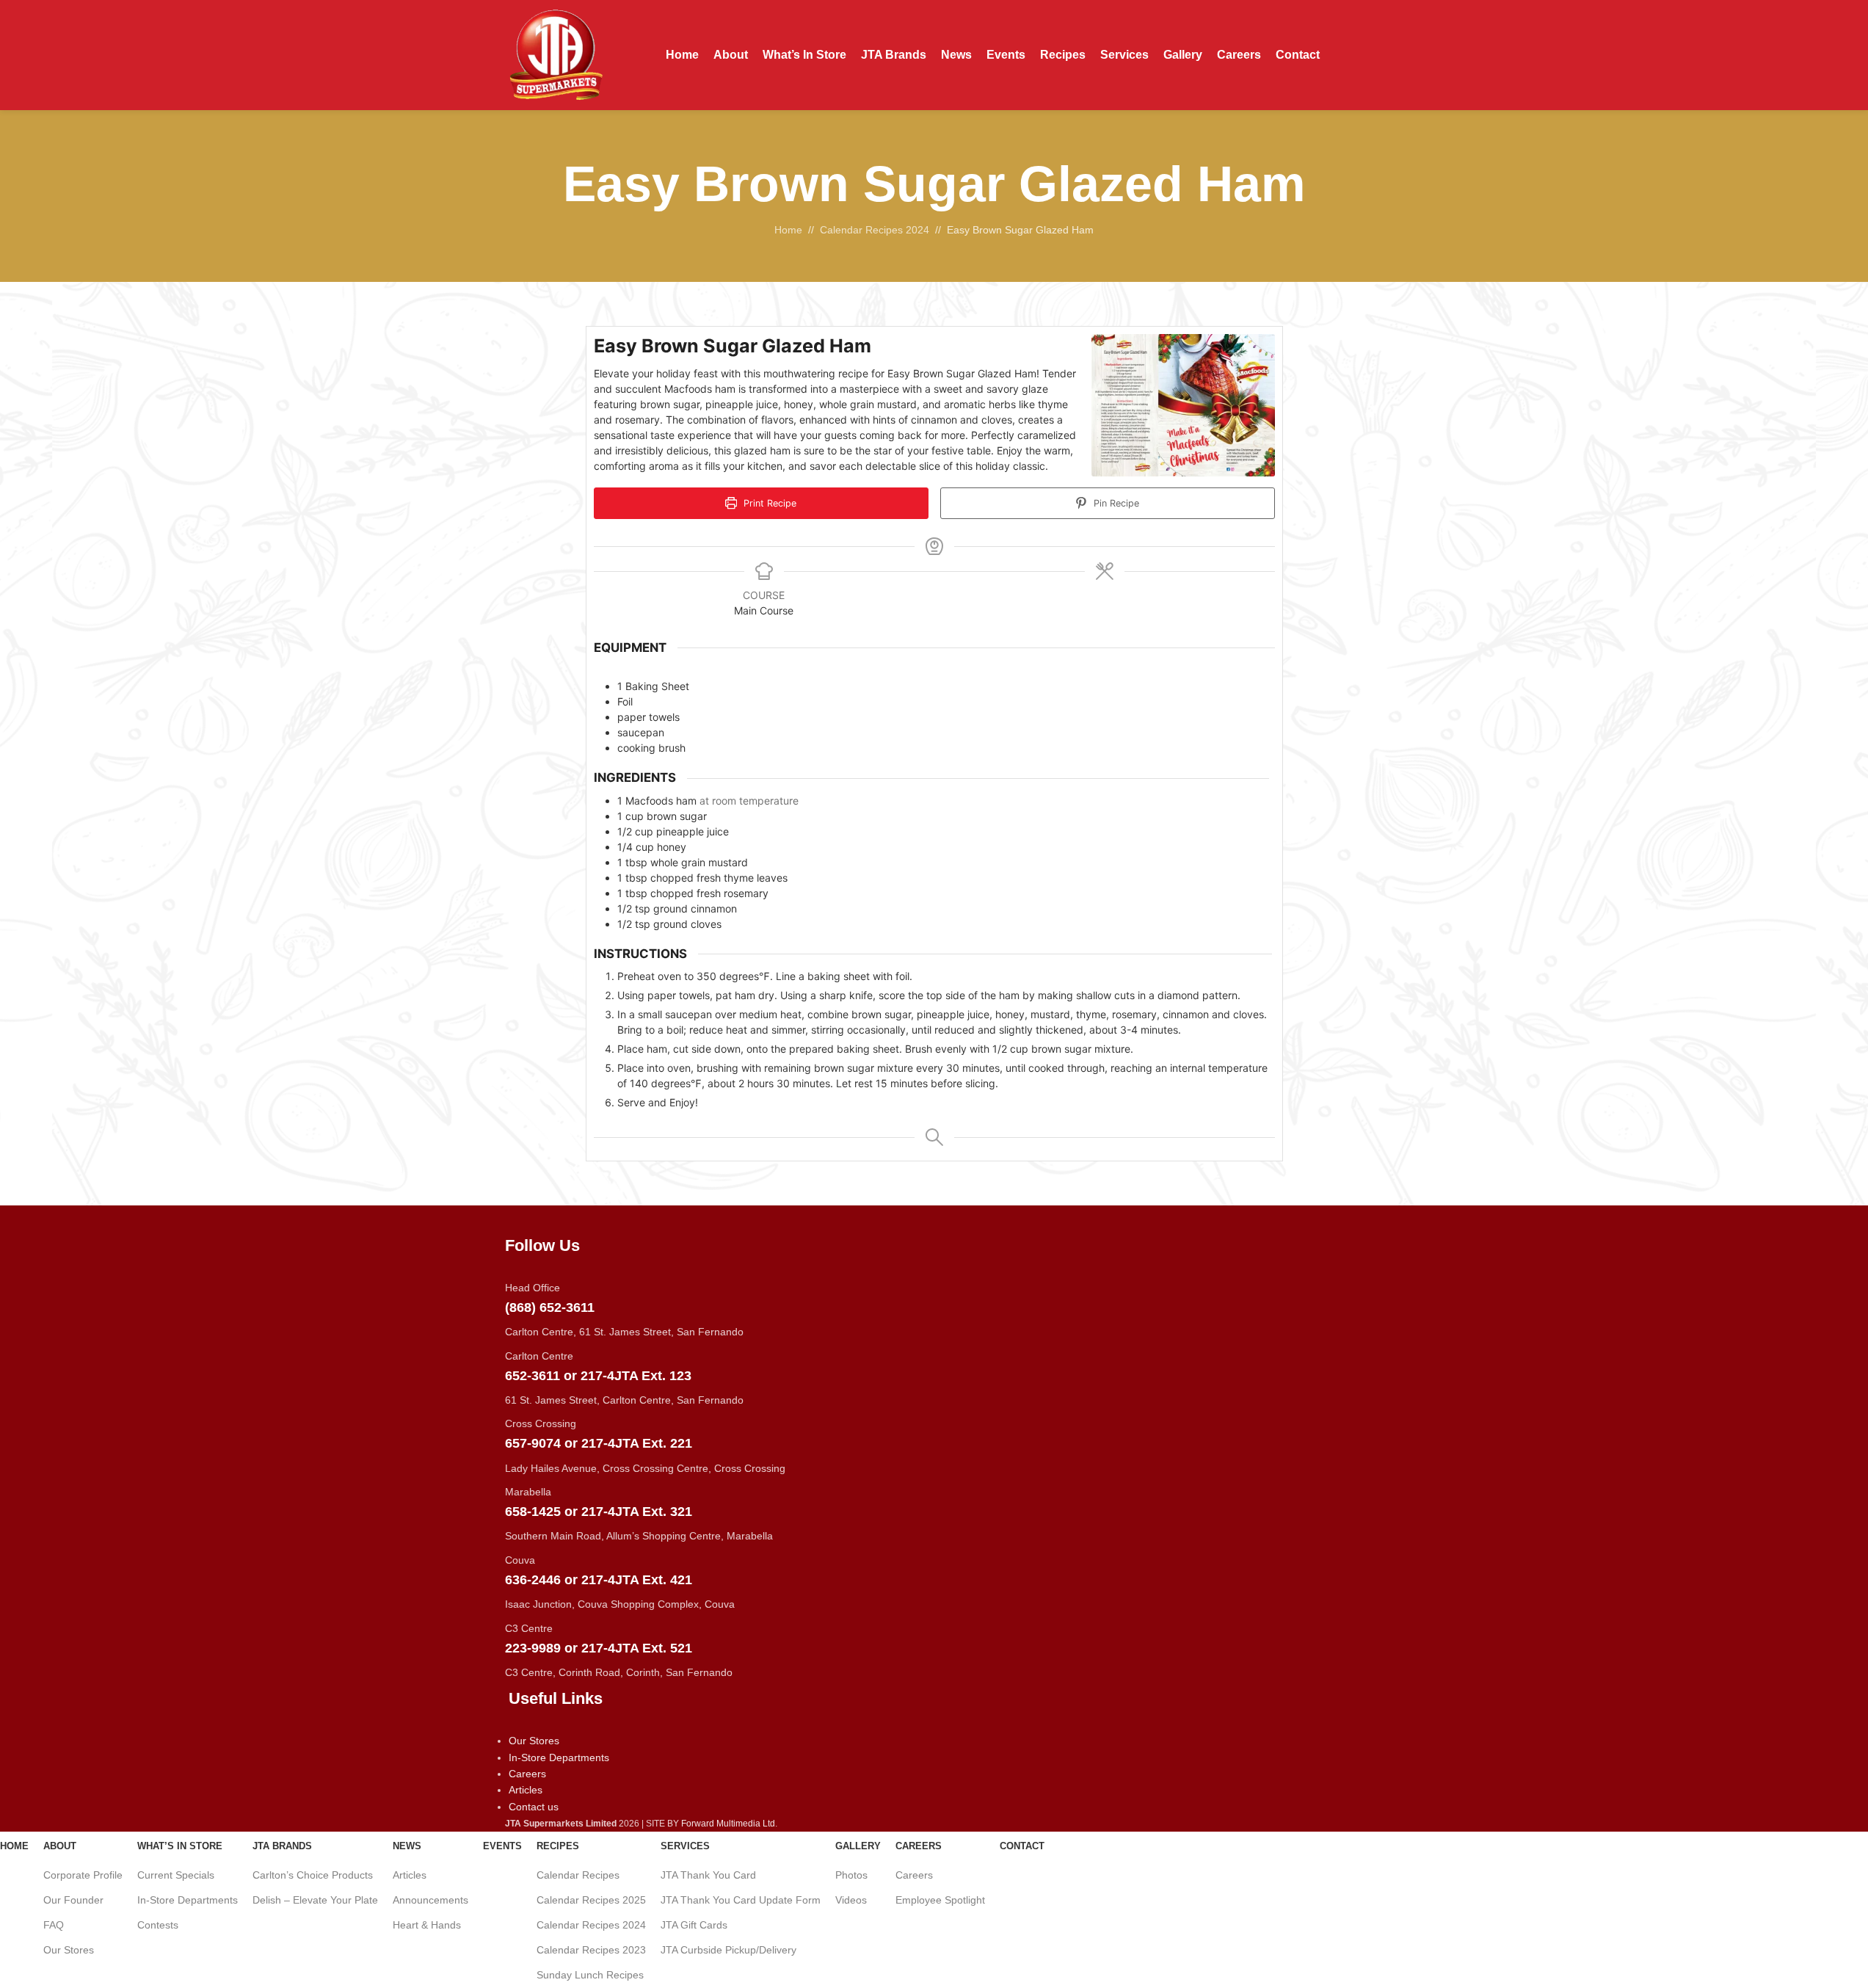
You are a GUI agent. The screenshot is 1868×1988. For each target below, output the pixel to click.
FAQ (54, 1925)
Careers (914, 1875)
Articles (410, 1875)
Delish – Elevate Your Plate (315, 1900)
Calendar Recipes (578, 1875)
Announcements (430, 1900)
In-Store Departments (188, 1900)
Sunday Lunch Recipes (590, 1975)
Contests (158, 1925)
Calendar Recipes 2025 (591, 1900)
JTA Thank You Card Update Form (741, 1900)
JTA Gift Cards (694, 1925)
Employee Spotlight (940, 1900)
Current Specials (176, 1875)
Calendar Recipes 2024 (591, 1925)
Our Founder (73, 1900)
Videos (851, 1900)
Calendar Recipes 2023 (591, 1950)
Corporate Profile (83, 1875)
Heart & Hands (427, 1925)
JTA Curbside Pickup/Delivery (728, 1950)
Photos (851, 1875)
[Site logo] (556, 54)
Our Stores (69, 1950)
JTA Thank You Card (708, 1875)
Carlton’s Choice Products (313, 1875)
